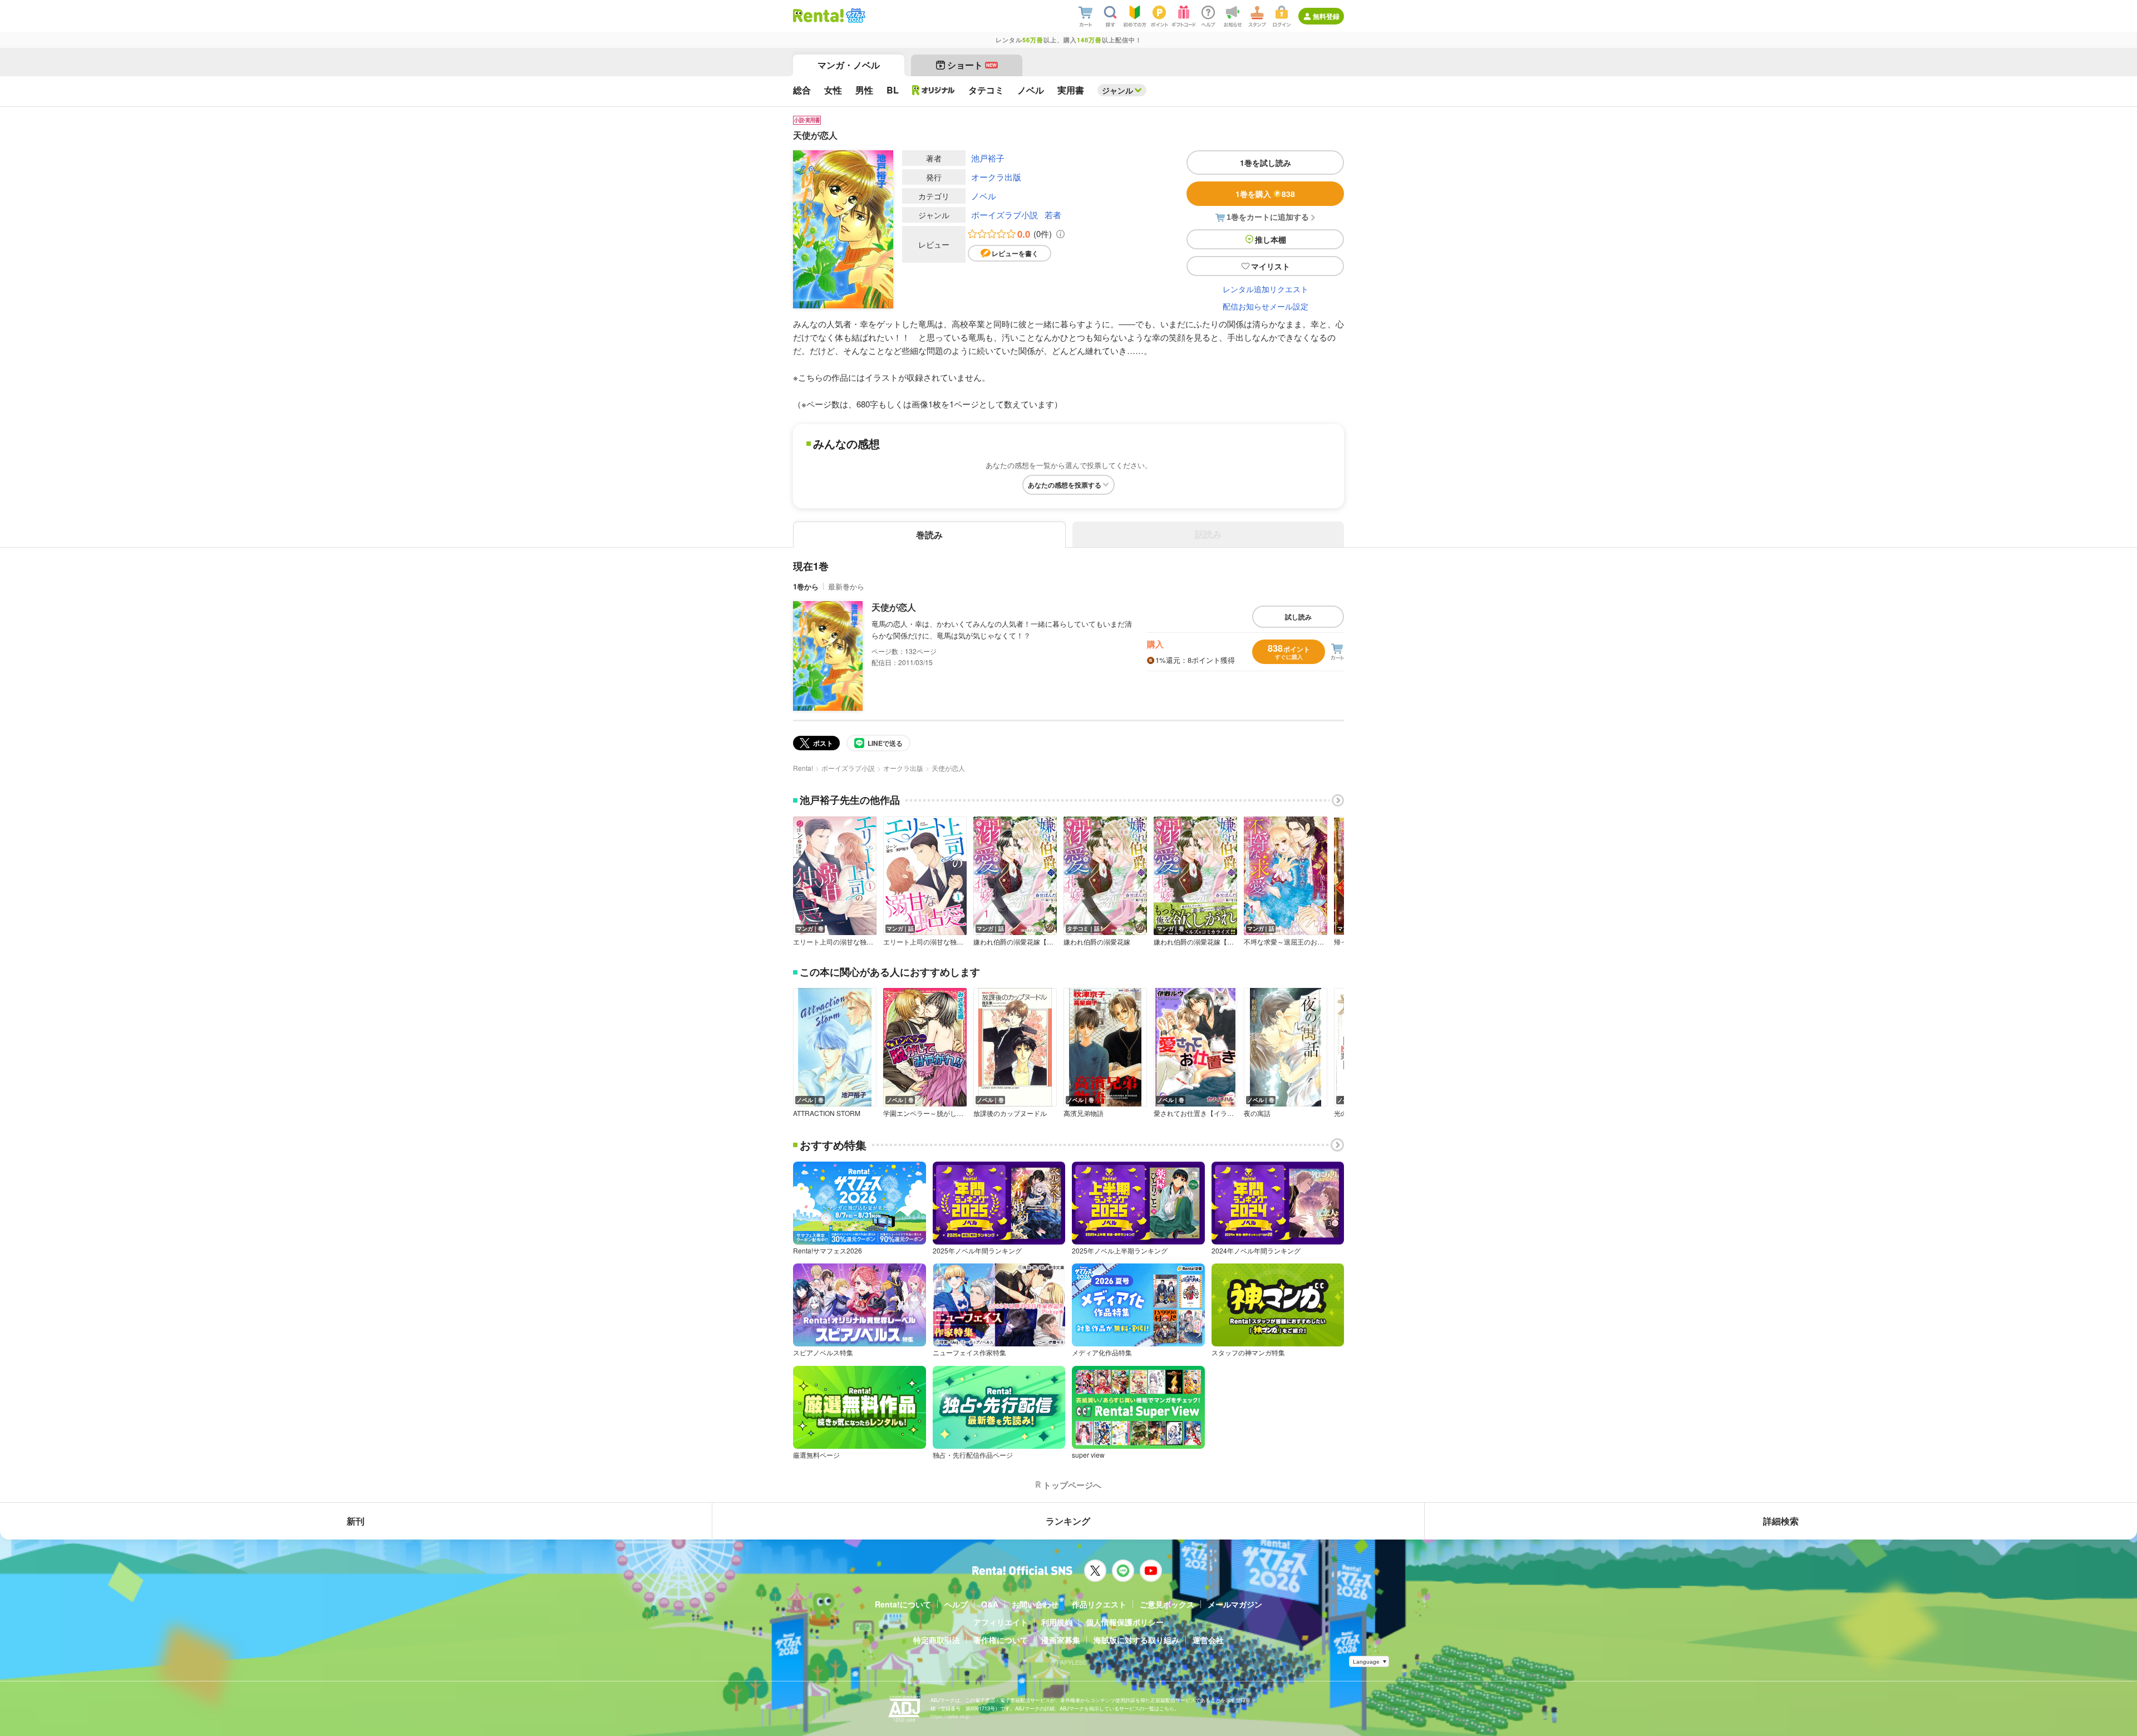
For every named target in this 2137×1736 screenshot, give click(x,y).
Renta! (803, 768)
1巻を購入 (1265, 194)
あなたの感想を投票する (1065, 485)
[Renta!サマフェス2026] (855, 16)
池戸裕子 (988, 158)
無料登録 (1326, 16)
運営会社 (1208, 1640)
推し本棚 (1271, 239)
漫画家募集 (1061, 1640)
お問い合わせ (1035, 1604)
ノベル (984, 196)
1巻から (806, 586)
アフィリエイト (1001, 1622)
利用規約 (1057, 1622)
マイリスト (1271, 266)
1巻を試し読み (1266, 163)
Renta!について (903, 1604)
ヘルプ (956, 1604)
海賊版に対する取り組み (1136, 1640)
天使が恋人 (894, 607)
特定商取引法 (937, 1640)
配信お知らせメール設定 (1266, 306)
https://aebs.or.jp (950, 1716)
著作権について (1001, 1640)
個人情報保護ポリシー (1125, 1622)
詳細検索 (1781, 1521)
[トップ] (818, 16)
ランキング (1068, 1521)
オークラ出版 (996, 177)
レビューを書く (1015, 253)
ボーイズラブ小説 (1005, 215)
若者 (1053, 215)
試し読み (1298, 617)
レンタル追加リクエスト (1266, 289)
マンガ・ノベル (849, 65)
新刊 (356, 1521)
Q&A (990, 1604)
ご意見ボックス (1167, 1604)
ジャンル (1117, 90)
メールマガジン (1235, 1604)
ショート (972, 65)
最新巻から (846, 586)
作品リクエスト (1099, 1604)
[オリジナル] (934, 90)
